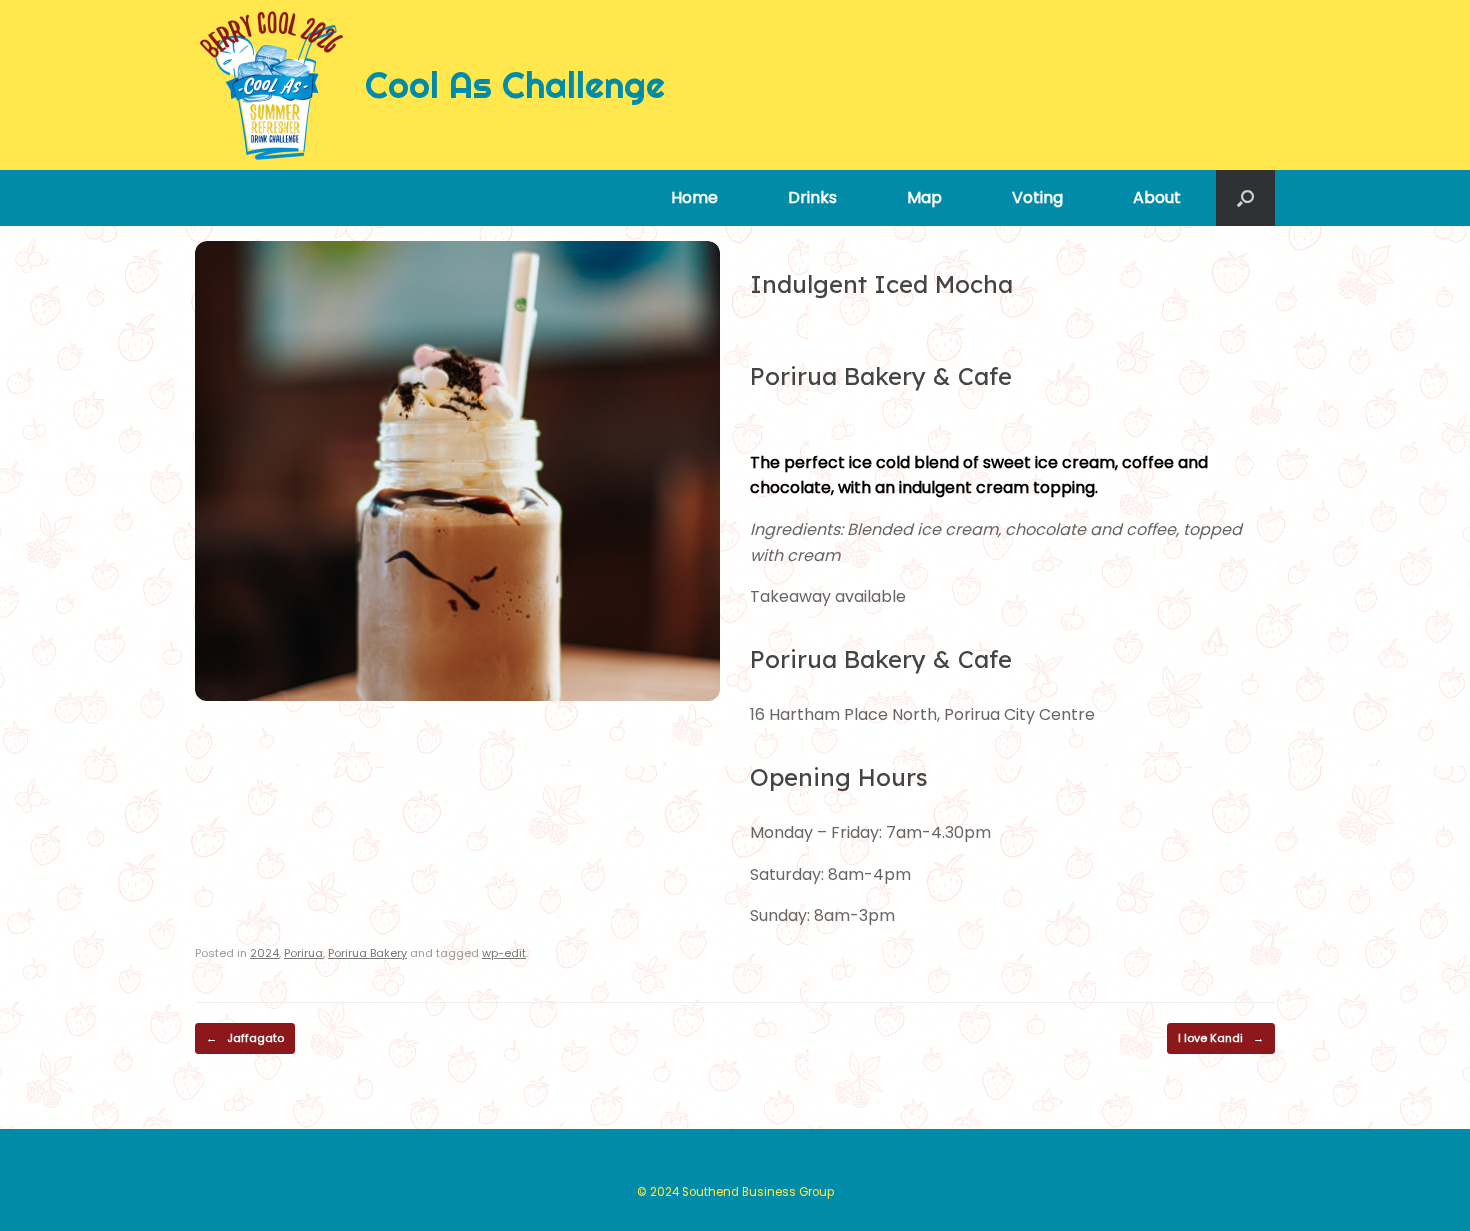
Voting (1037, 197)
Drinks (812, 197)
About (1157, 197)
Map (924, 197)
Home (694, 197)
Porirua (303, 953)
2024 (264, 953)
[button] (1245, 198)
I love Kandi (1221, 1038)
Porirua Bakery (367, 953)
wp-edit (504, 953)
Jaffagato (245, 1038)
